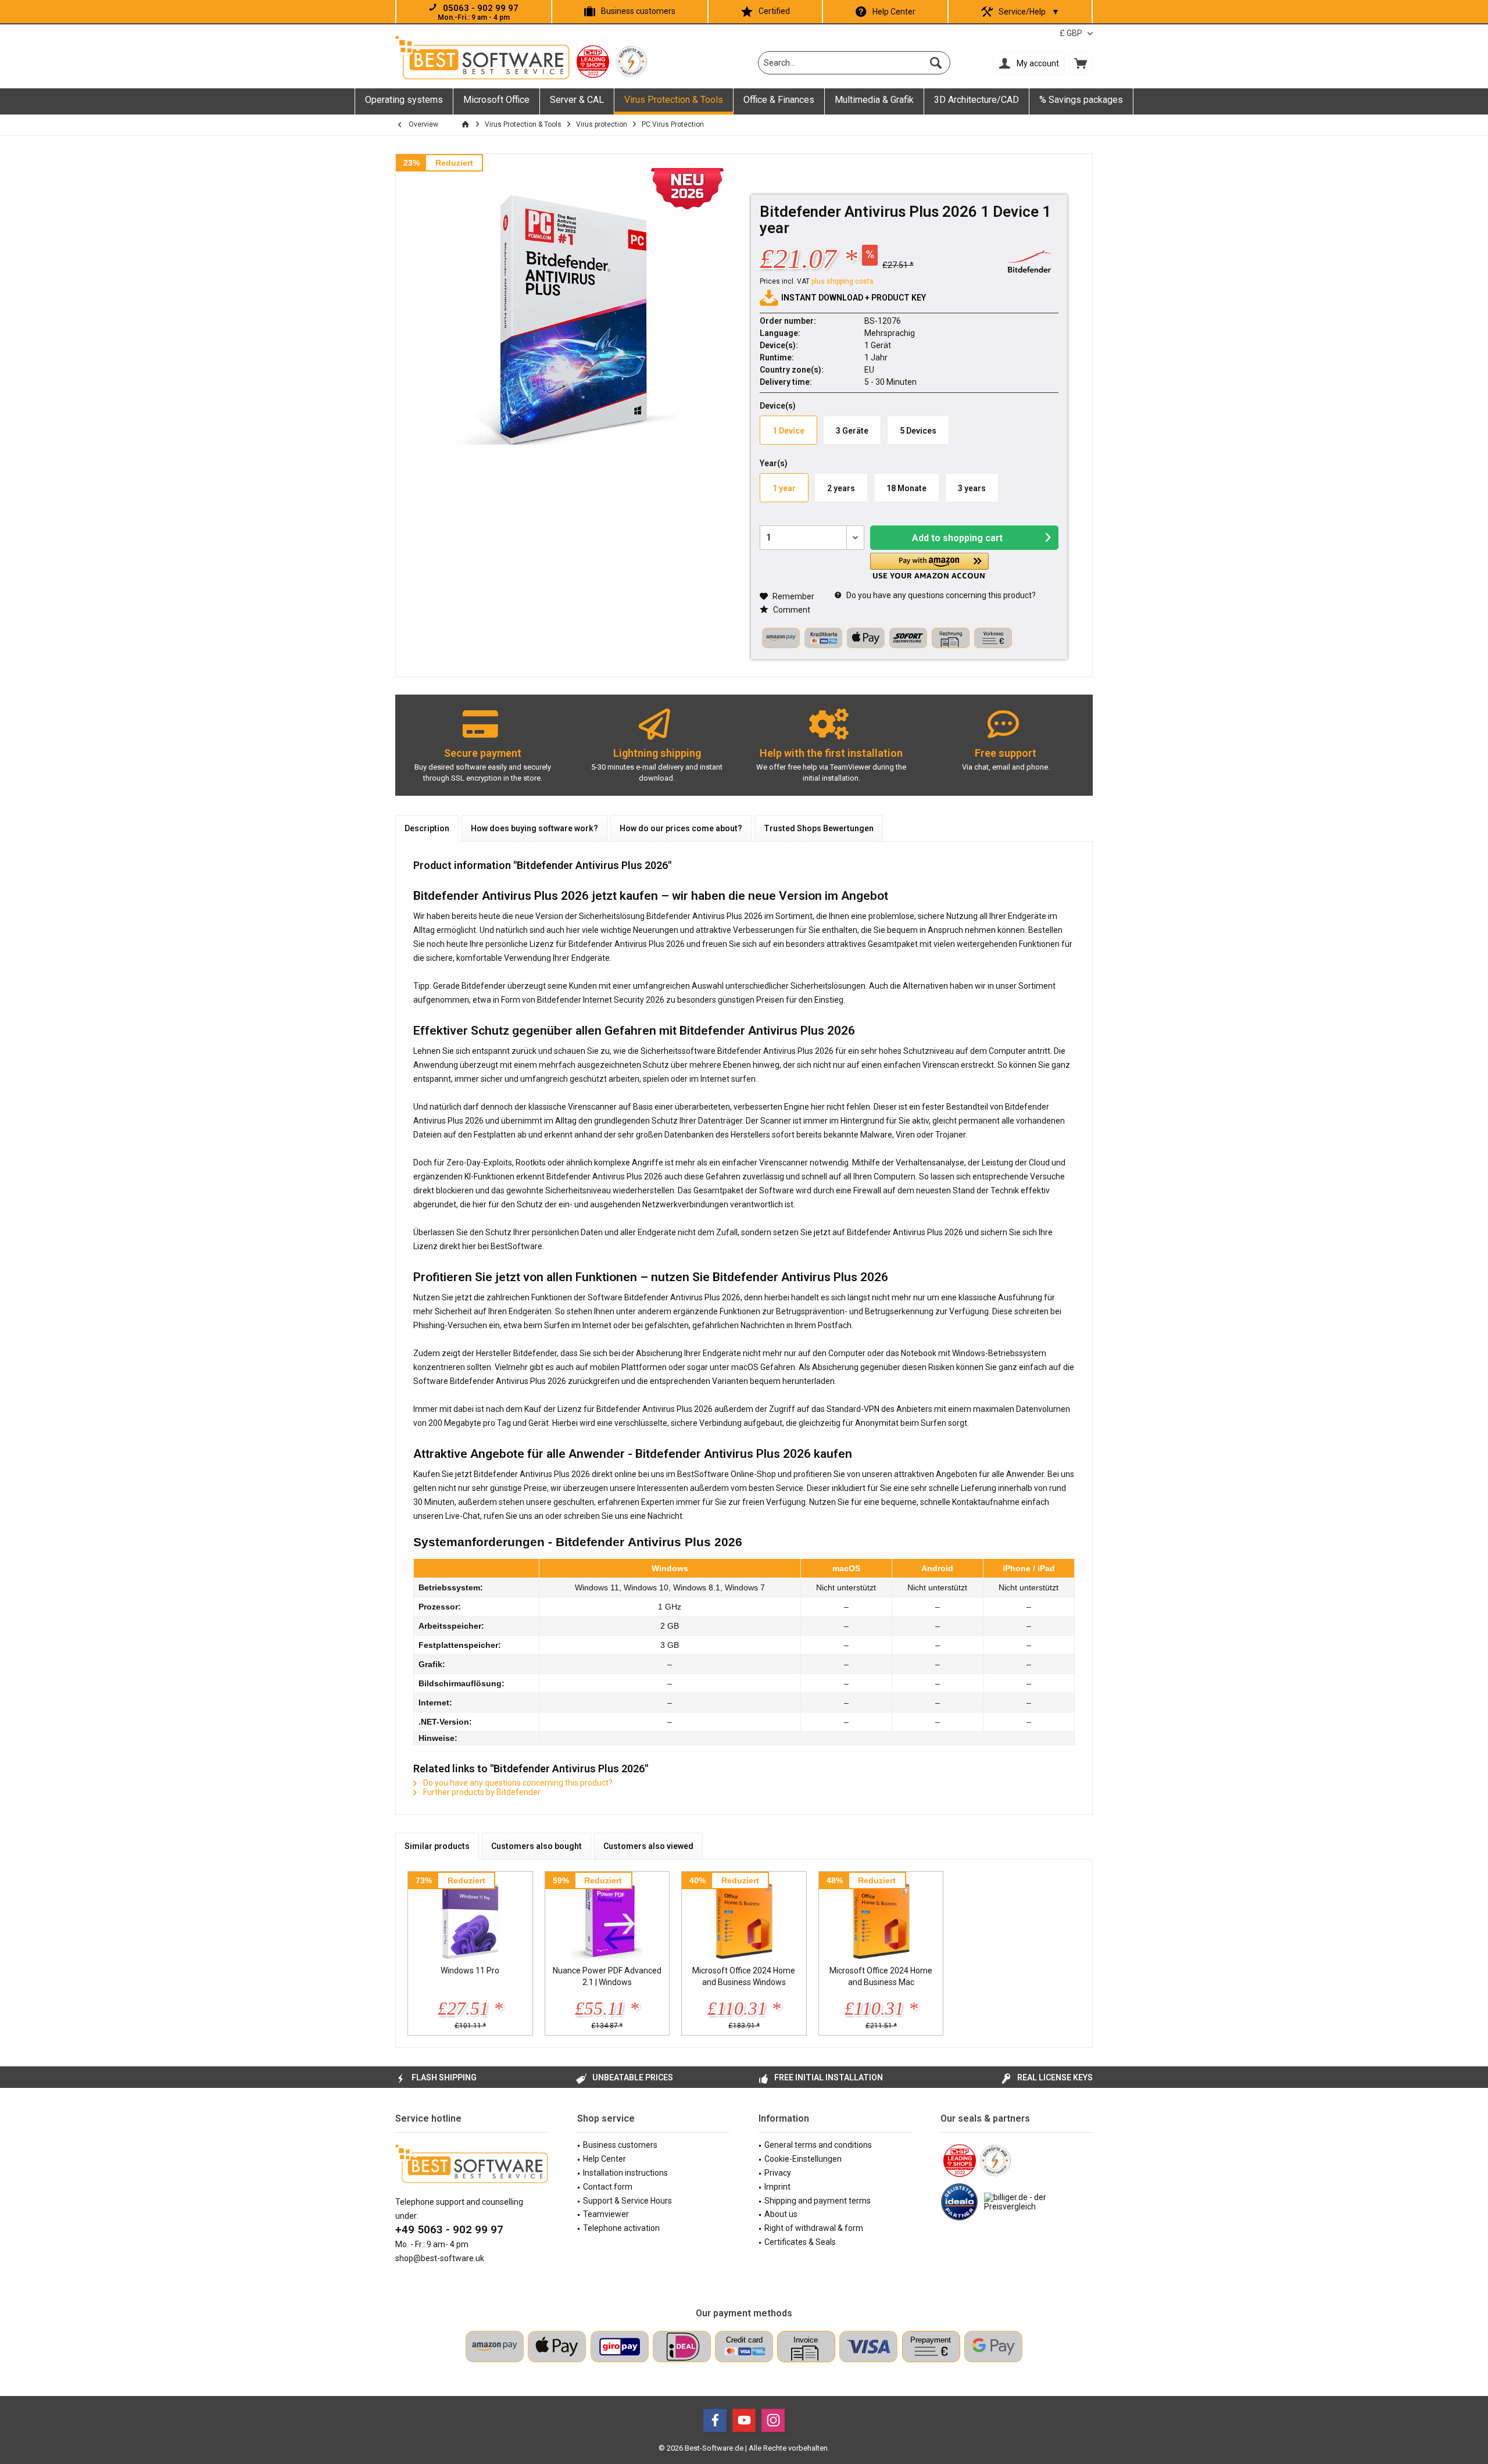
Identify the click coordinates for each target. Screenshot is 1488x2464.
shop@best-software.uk (440, 2258)
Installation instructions (625, 2173)
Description (427, 828)
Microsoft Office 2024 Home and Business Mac (881, 1976)
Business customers (638, 11)
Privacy (778, 2173)
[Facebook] (715, 2420)
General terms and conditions (818, 2145)
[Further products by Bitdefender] (1029, 261)
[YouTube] (744, 2420)
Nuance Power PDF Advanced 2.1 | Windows (607, 1976)
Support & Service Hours (627, 2201)
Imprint (777, 2187)
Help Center (894, 12)
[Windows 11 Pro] (470, 1918)
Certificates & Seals (800, 2242)
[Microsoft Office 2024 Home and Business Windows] (744, 1918)
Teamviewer (606, 2214)
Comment (791, 610)
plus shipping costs (843, 281)
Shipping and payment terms (818, 2201)
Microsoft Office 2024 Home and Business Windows (744, 1976)
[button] (929, 566)
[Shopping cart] (1081, 63)
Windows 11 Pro (470, 1971)
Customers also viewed (648, 1846)
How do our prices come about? (681, 828)
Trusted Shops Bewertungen (819, 828)
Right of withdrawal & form (814, 2228)
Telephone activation (621, 2228)
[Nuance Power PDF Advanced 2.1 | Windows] (607, 1918)
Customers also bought (536, 1846)
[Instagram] (773, 2420)
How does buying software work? (534, 828)
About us (781, 2214)
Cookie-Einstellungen (803, 2159)
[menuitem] (1081, 63)
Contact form (608, 2187)
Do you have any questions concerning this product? (940, 595)
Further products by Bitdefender (481, 1792)
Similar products (437, 1846)
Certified (774, 11)
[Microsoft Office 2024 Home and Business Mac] (881, 1918)
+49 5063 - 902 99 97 (449, 2229)
